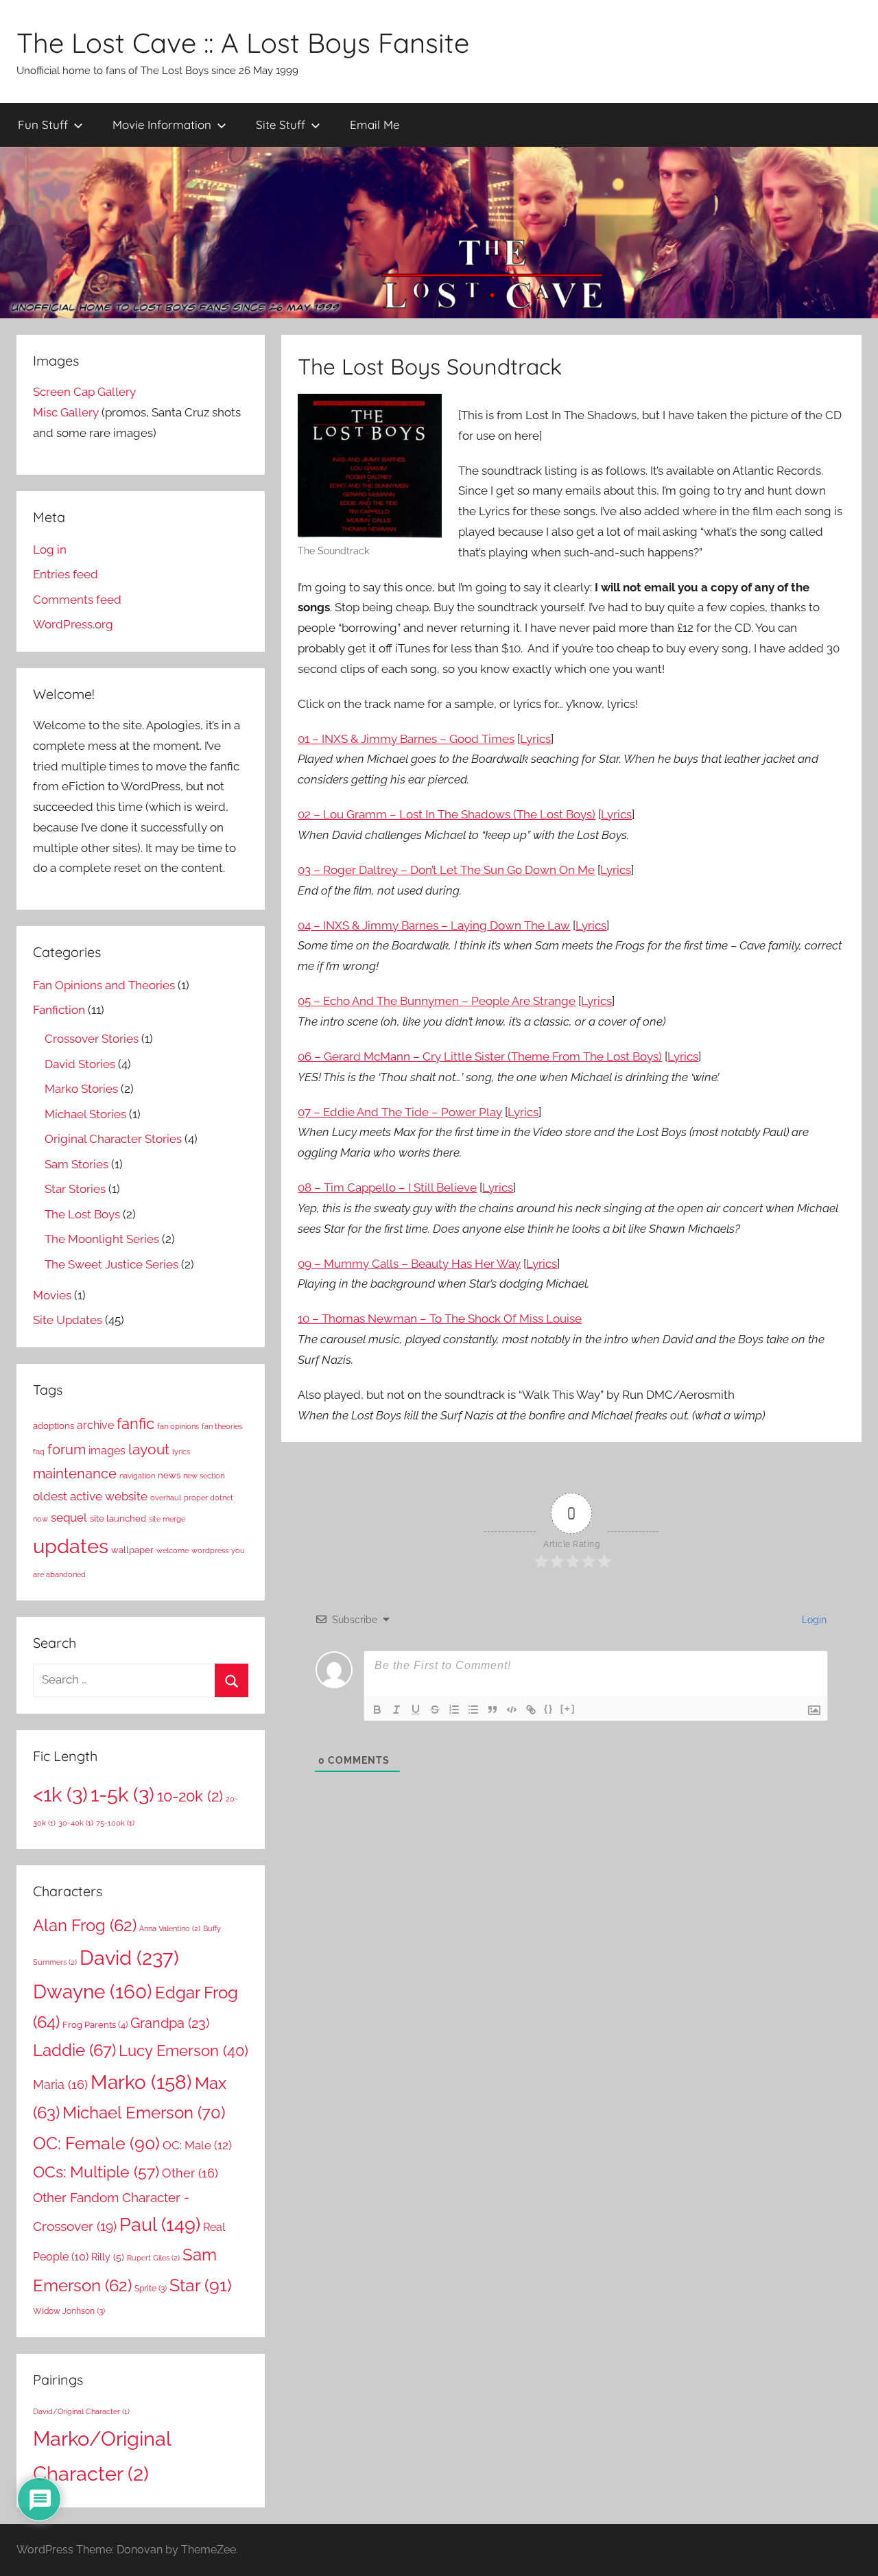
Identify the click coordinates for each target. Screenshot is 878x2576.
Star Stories (75, 1189)
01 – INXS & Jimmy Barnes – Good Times (406, 739)
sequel (69, 1517)
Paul (160, 2224)
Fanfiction (59, 1010)
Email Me (375, 125)
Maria (60, 2084)
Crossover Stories (92, 1039)
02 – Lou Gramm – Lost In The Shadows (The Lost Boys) (447, 814)
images (107, 1451)
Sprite (151, 2289)
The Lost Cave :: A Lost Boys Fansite (243, 43)
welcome (173, 1550)
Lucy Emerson (183, 2051)
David (129, 1958)
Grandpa (170, 2023)
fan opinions (178, 1426)
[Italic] (396, 1710)
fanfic (135, 1423)
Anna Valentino (170, 1928)
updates (71, 1546)
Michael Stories (85, 1114)
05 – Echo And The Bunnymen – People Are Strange (437, 1001)
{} (549, 1709)
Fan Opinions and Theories (104, 985)
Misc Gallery (66, 412)
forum (67, 1450)
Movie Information (162, 125)
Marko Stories (81, 1089)
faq (39, 1452)
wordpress (210, 1550)
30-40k (76, 1823)
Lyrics (535, 739)
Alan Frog (85, 1926)
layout (149, 1449)
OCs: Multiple (96, 2172)
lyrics (181, 1452)
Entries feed (66, 574)
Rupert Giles (153, 2258)
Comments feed (77, 600)
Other (190, 2173)
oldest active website (90, 1496)
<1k (60, 1794)
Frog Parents (95, 2025)
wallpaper (132, 1550)
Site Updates (68, 1320)
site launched (118, 1519)
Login (813, 1620)
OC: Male (197, 2145)
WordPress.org (73, 624)
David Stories (80, 1064)
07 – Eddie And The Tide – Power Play (400, 1112)
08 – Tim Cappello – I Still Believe (387, 1187)
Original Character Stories (113, 1139)
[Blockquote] (493, 1710)
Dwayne (93, 1992)
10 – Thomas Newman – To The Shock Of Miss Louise (440, 1319)
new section (204, 1476)
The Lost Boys (82, 1214)
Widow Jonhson (69, 2311)
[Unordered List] (473, 1710)
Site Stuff (281, 125)
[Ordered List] (454, 1710)
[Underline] (416, 1710)
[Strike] (435, 1710)
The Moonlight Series (102, 1239)
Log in (50, 550)
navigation (137, 1476)
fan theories (222, 1426)
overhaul (166, 1498)
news (169, 1475)
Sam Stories (76, 1164)
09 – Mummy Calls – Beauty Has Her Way (409, 1264)
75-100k (115, 1823)
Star (201, 2285)
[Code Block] (512, 1710)
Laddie (74, 2051)
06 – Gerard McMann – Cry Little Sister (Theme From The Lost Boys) (480, 1056)
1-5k (122, 1794)
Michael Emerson (144, 2113)
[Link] (531, 1710)
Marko (141, 2082)
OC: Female (96, 2143)
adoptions (54, 1426)
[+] (568, 1709)
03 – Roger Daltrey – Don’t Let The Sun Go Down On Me (446, 870)
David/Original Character (81, 2411)
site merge (167, 1519)
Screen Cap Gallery (84, 392)
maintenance (75, 1474)
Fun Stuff (43, 125)
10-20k (190, 1796)
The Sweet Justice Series (111, 1264)
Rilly (108, 2257)
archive (95, 1425)
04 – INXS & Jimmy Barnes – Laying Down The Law (434, 925)
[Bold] (377, 1710)
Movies (52, 1295)
